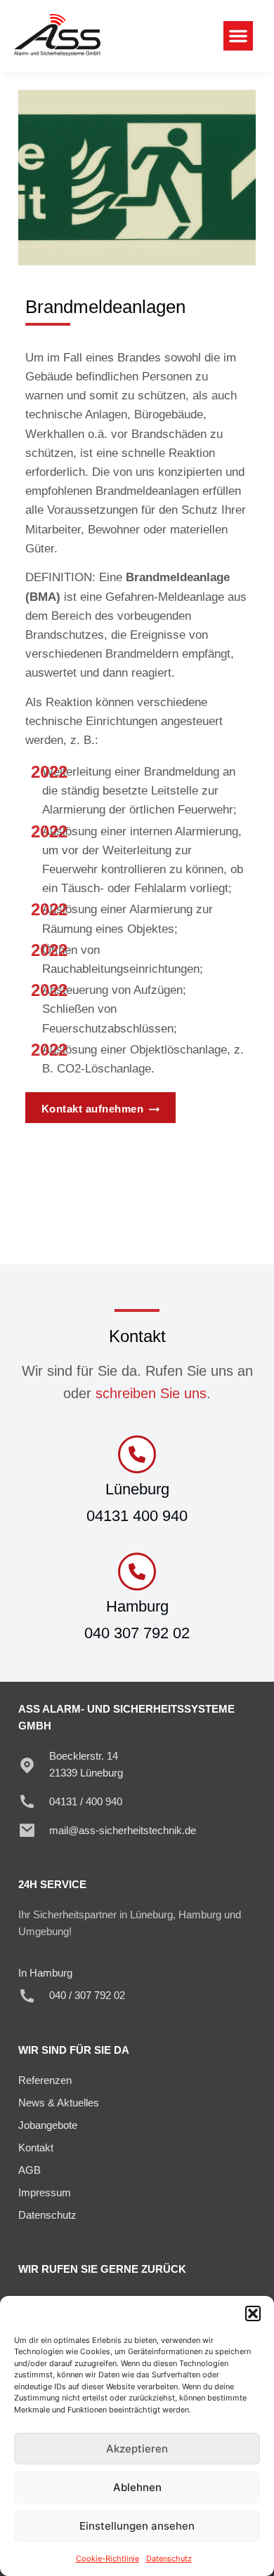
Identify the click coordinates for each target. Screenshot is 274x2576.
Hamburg (137, 1606)
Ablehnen (137, 2487)
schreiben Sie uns (151, 1393)
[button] (253, 2313)
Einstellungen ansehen (137, 2526)
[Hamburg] (137, 1572)
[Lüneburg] (137, 1454)
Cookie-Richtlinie (107, 2558)
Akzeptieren (137, 2449)
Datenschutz (169, 2558)
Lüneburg (137, 1489)
